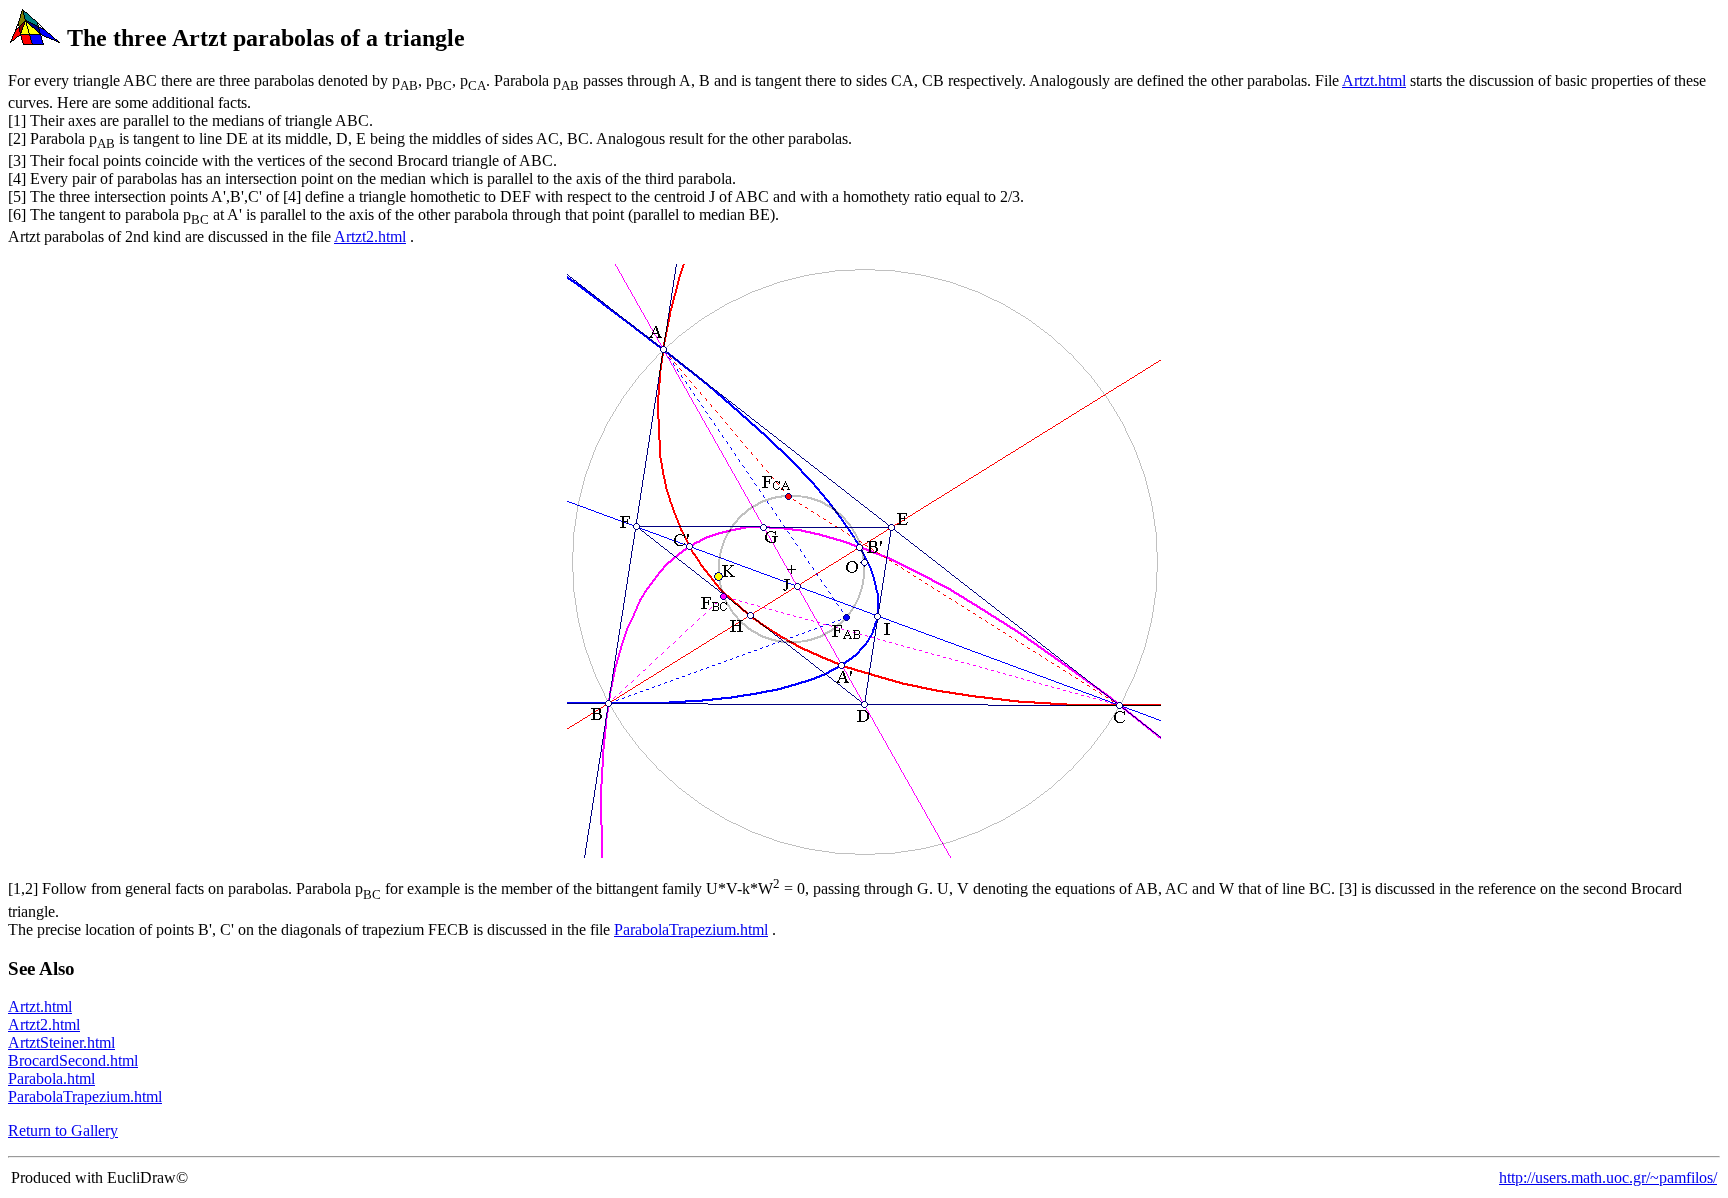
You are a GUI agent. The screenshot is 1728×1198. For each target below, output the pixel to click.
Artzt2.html (370, 236)
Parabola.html (51, 1078)
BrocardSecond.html (73, 1060)
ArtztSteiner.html (61, 1042)
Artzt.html (1374, 80)
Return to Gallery (63, 1130)
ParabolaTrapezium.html (691, 929)
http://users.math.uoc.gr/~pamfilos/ (1608, 1177)
